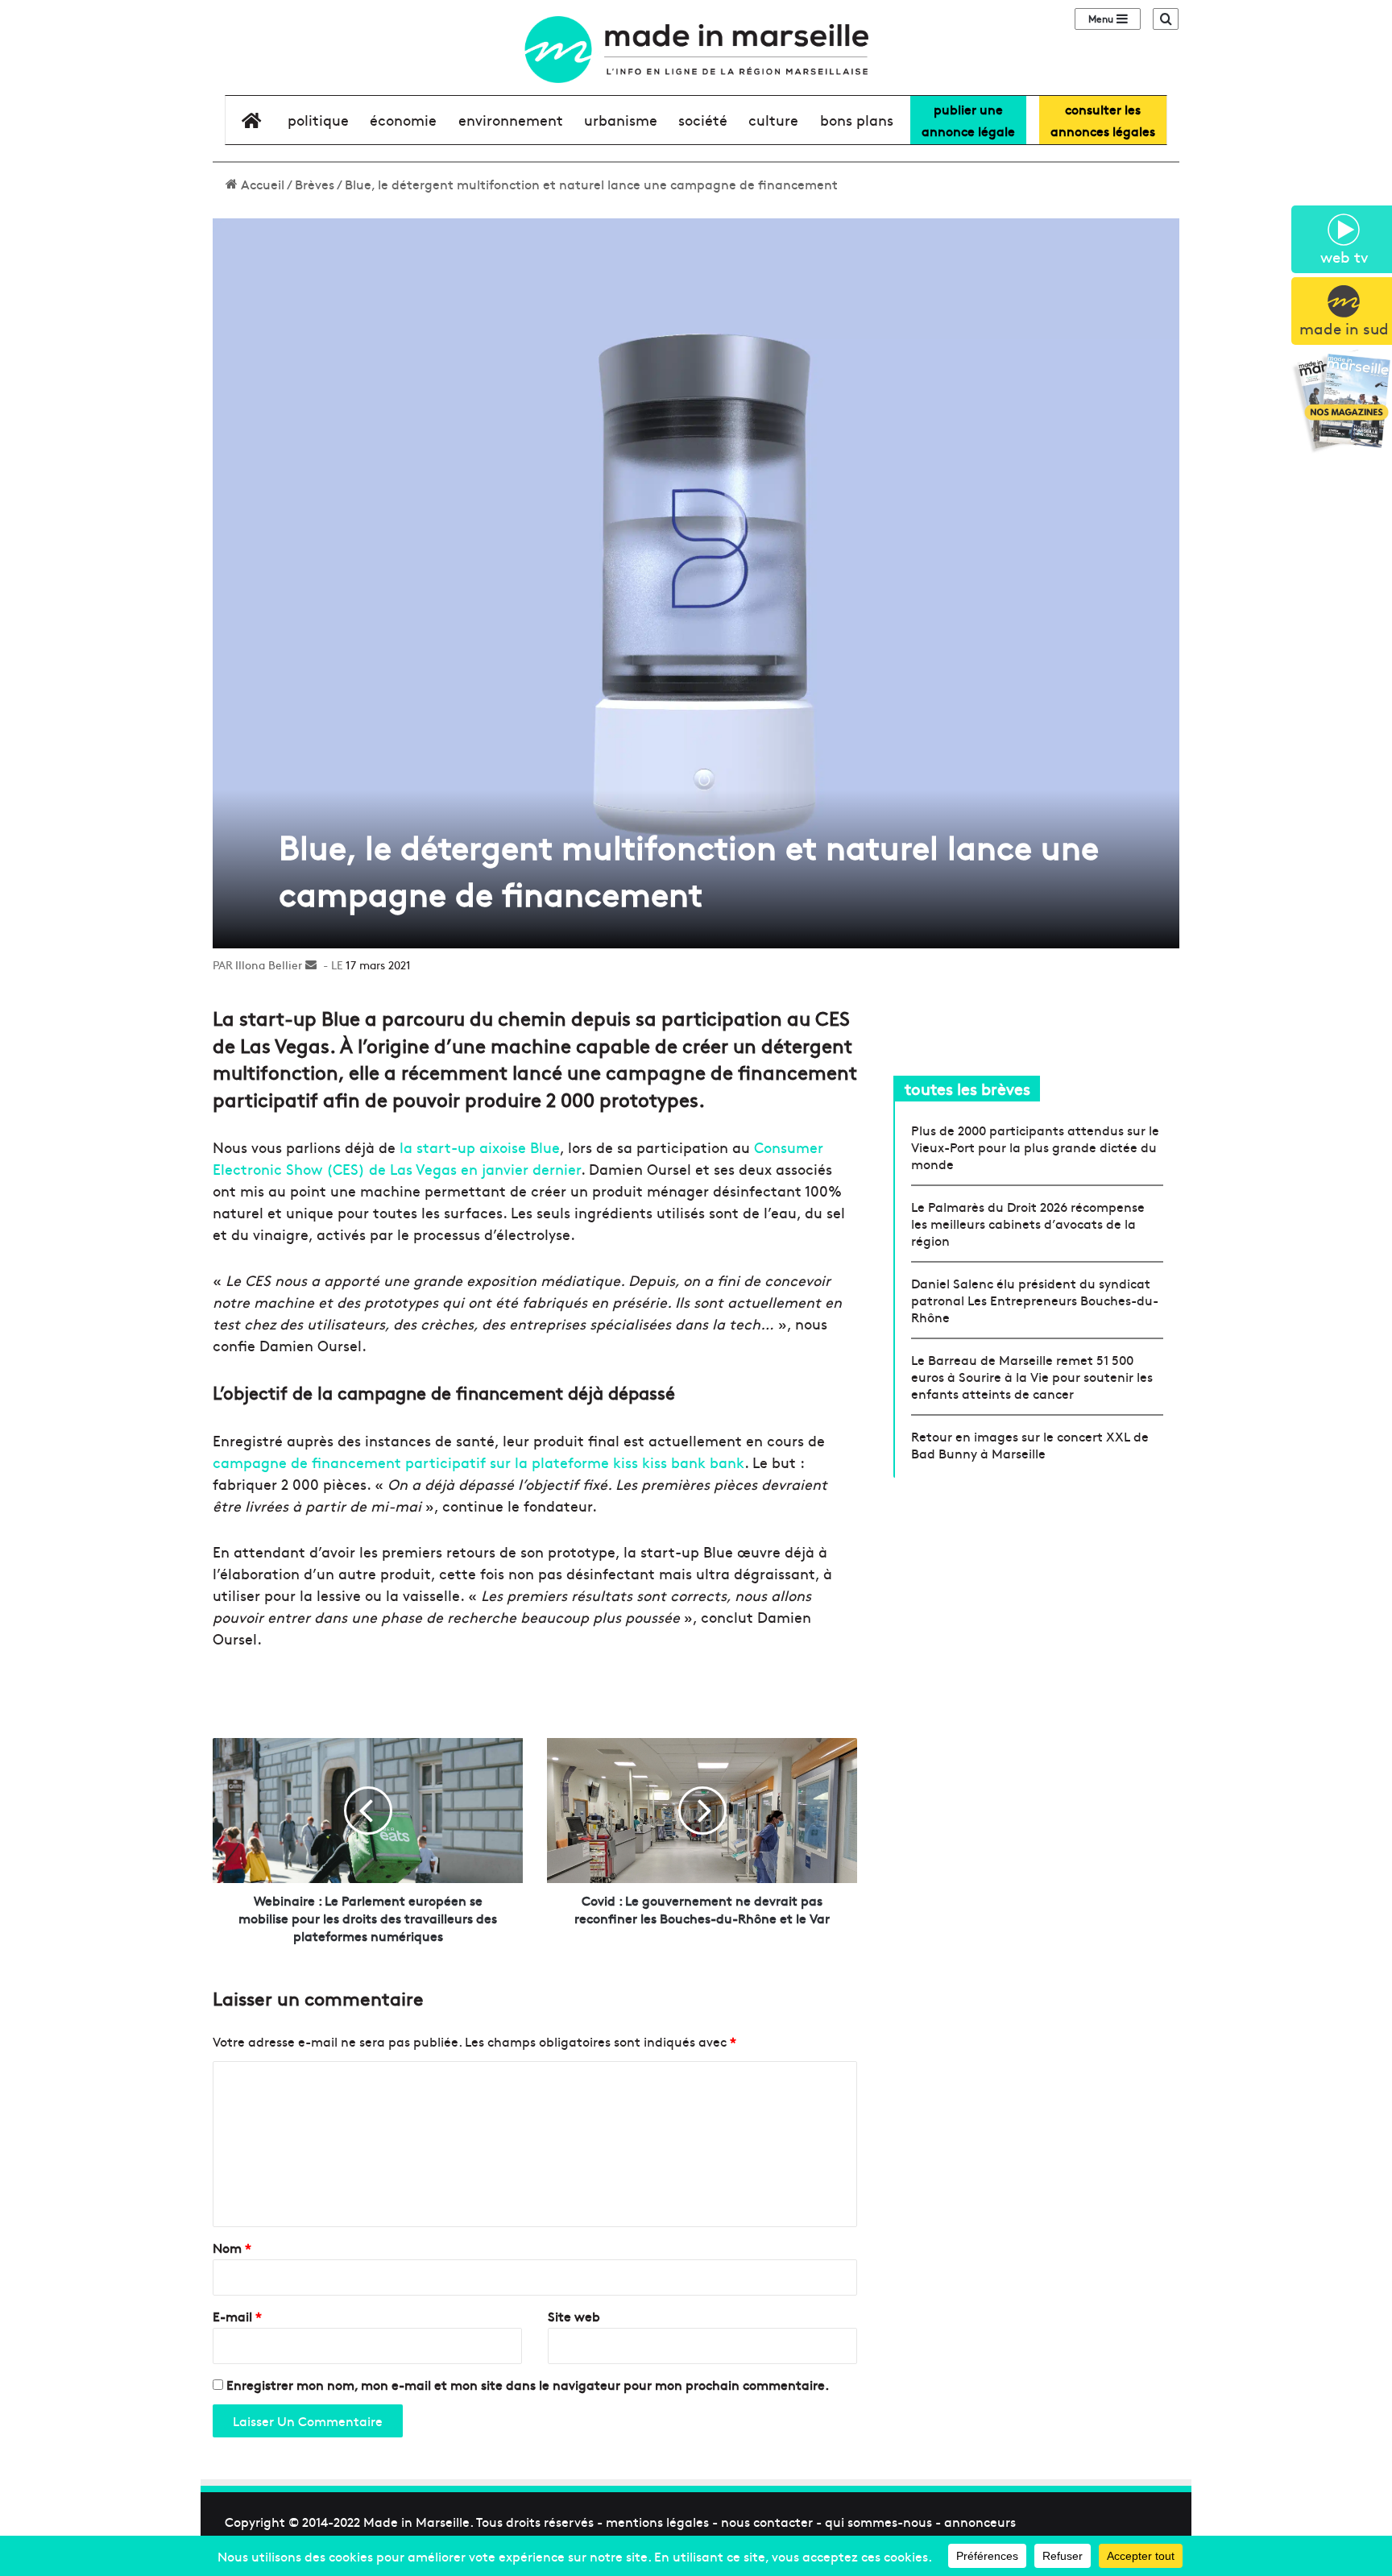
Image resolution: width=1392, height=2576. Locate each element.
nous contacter (767, 2521)
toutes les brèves (967, 1088)
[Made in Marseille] (696, 50)
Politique (318, 120)
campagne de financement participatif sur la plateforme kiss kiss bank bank (478, 1462)
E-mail (237, 2316)
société (703, 120)
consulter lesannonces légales (1103, 120)
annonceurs (980, 2521)
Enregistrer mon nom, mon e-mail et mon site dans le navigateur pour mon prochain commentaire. (528, 2384)
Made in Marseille (416, 2521)
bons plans (857, 120)
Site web (574, 2316)
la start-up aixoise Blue (480, 1147)
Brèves (315, 184)
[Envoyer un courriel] (311, 964)
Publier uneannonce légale (968, 120)
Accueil (261, 184)
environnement (511, 120)
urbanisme (621, 120)
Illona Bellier (269, 964)
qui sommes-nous (878, 2521)
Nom (232, 2247)
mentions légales (657, 2521)
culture (773, 120)
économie (403, 120)
